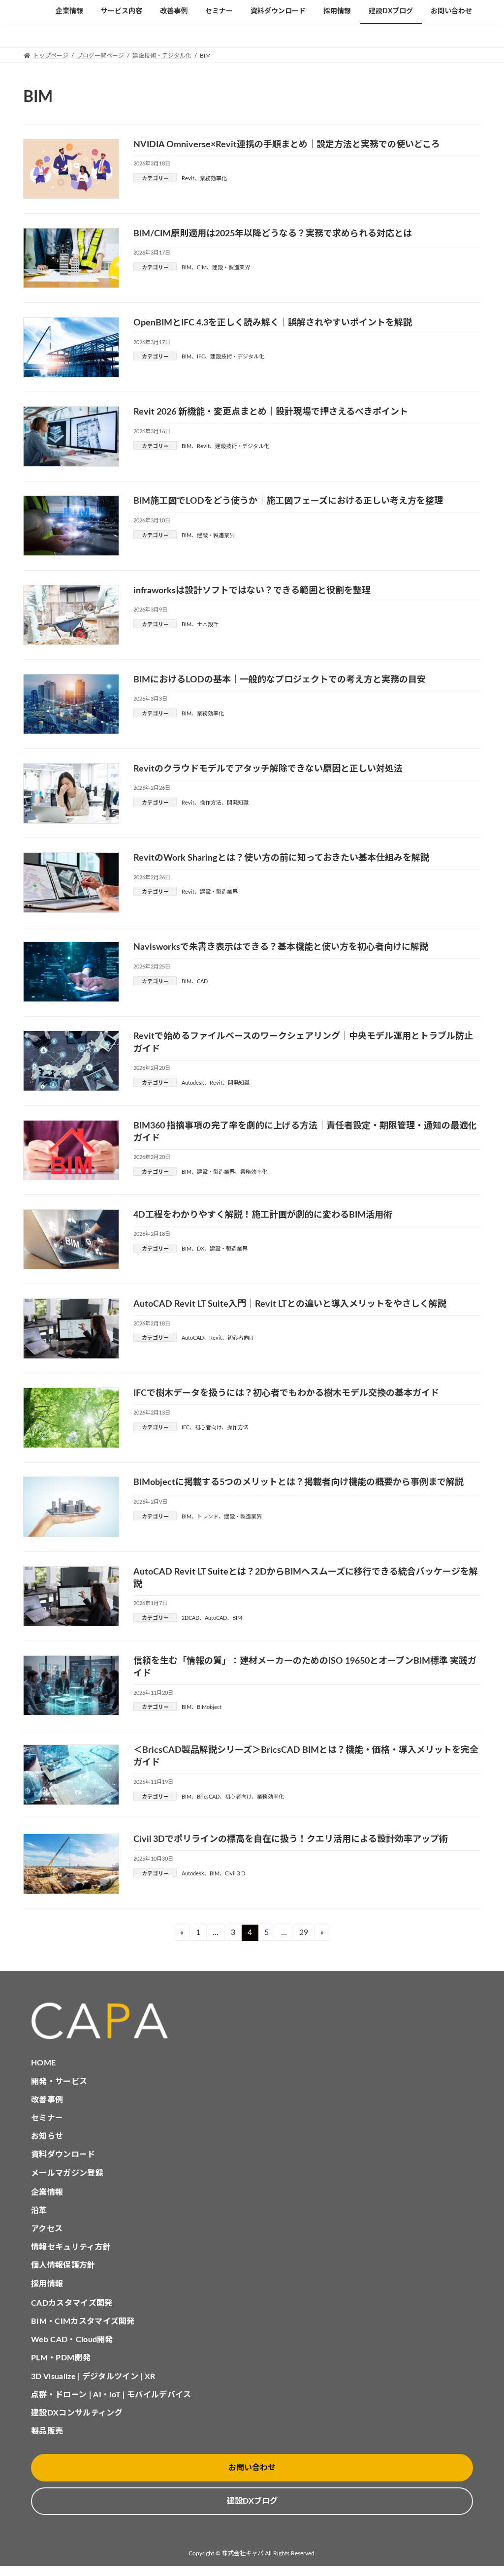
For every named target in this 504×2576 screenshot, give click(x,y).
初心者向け (241, 1338)
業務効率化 (213, 178)
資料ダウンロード (63, 2155)
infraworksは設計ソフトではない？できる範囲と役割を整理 (252, 591)
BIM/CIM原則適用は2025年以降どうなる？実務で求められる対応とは (273, 234)
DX (201, 1249)
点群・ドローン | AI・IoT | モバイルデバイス (111, 2395)
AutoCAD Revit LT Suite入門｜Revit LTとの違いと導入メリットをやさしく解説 (290, 1304)
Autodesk (193, 1083)
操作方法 (211, 803)
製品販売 (47, 2431)
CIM (202, 268)
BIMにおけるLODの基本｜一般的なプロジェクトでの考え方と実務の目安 (280, 680)
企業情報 (47, 2192)
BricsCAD (208, 1797)
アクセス (47, 2229)
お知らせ (47, 2136)
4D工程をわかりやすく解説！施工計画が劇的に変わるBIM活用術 (263, 1215)
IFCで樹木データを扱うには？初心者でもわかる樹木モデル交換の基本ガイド (286, 1393)
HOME (43, 2063)
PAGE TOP (482, 2490)
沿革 (39, 2211)
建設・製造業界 (231, 268)
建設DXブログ (252, 2501)
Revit (188, 178)
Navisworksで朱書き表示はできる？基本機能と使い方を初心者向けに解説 (281, 947)
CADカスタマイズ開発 (72, 2303)
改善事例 (47, 2100)
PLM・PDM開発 (61, 2358)
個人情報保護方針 (63, 2265)
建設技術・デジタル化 (237, 357)
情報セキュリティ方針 (71, 2247)
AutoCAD (193, 1338)
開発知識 (238, 803)
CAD (202, 982)
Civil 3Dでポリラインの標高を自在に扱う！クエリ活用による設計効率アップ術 (291, 1839)
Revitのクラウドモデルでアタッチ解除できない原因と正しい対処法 (268, 769)
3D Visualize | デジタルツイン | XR (93, 2377)
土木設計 (208, 625)
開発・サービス (59, 2082)
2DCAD (190, 1618)
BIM (187, 268)
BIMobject (209, 1707)
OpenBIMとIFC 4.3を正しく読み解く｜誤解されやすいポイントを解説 (273, 323)
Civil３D (235, 1874)
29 (307, 1932)
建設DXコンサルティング (77, 2413)
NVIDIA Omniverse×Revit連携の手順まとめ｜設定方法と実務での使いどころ (287, 145)
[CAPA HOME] (252, 2021)
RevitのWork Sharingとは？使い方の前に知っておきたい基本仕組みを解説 (281, 858)
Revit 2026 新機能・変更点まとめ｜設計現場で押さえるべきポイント (271, 412)
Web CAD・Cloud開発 (72, 2340)
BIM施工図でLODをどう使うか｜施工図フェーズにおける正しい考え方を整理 (288, 501)
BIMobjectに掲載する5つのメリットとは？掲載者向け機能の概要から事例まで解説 (299, 1482)
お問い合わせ (252, 2468)
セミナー (47, 2118)
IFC (201, 357)
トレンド (208, 1517)
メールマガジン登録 (67, 2173)
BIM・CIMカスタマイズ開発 (83, 2321)
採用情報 (47, 2284)
